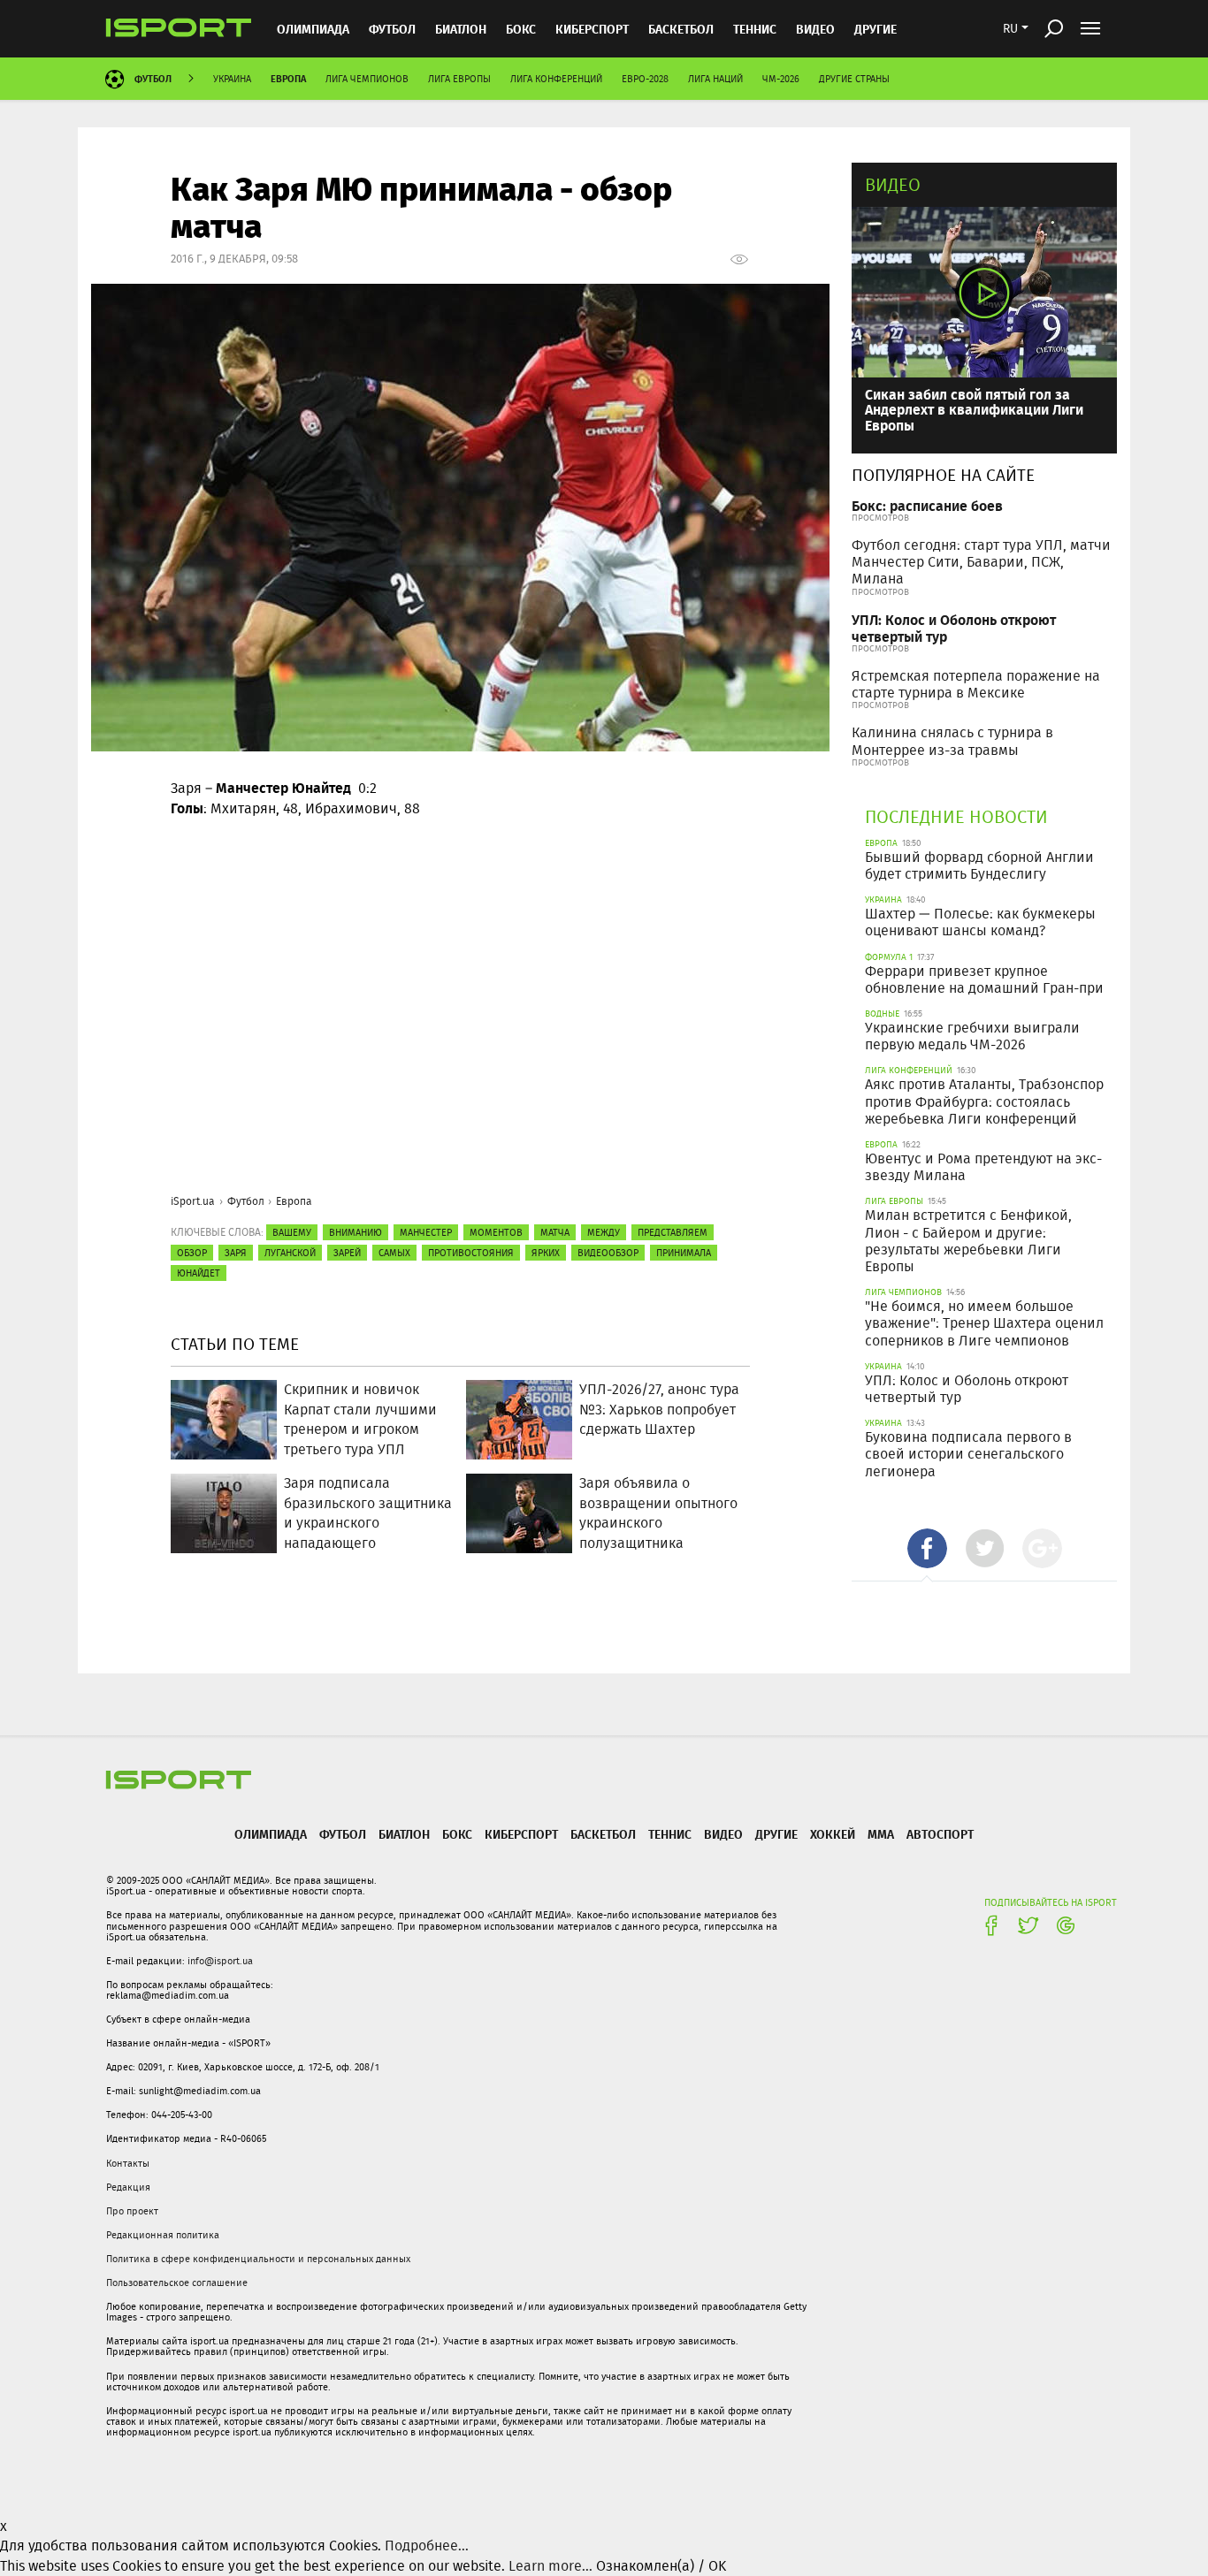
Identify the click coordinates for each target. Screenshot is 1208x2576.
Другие (875, 29)
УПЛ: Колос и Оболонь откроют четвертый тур (954, 628)
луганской (290, 1253)
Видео (893, 184)
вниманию (356, 1232)
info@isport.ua (220, 1961)
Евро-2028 (645, 79)
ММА (881, 1834)
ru (1010, 28)
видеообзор (608, 1253)
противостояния (471, 1253)
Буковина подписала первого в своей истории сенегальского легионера (968, 1454)
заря (236, 1253)
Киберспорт (592, 29)
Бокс (521, 29)
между (604, 1232)
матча (555, 1232)
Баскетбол (681, 29)
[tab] (927, 1548)
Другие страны (854, 79)
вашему (292, 1232)
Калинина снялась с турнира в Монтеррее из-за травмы (952, 741)
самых (394, 1253)
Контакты (128, 2163)
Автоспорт (940, 1834)
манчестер (426, 1232)
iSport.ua (193, 1201)
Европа (288, 78)
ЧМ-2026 (781, 79)
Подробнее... (427, 2546)
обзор (192, 1253)
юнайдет (199, 1273)
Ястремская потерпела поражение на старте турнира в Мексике (976, 684)
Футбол (392, 29)
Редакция (128, 2187)
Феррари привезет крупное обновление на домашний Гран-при (984, 979)
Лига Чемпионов (367, 79)
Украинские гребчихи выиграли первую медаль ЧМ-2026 (972, 1036)
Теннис (755, 29)
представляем (673, 1232)
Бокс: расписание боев (927, 505)
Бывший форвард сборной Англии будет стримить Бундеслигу (979, 865)
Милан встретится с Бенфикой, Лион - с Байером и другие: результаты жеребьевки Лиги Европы (968, 1241)
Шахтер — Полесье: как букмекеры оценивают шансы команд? (980, 922)
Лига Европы (459, 79)
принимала (684, 1253)
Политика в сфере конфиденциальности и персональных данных (258, 2259)
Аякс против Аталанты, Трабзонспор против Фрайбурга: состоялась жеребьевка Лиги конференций (984, 1101)
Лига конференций (556, 79)
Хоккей (833, 1834)
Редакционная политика (163, 2235)
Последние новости (956, 816)
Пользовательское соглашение (177, 2283)
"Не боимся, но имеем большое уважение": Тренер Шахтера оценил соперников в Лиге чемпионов (984, 1323)
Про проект (132, 2211)
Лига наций (715, 79)
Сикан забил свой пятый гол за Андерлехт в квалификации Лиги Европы (974, 409)
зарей (347, 1253)
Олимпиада (313, 29)
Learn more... (550, 2566)
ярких (546, 1253)
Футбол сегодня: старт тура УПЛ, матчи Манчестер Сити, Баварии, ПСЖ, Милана (981, 562)
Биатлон (461, 29)
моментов (496, 1232)
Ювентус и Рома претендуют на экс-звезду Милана (983, 1167)
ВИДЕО (815, 29)
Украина (232, 79)
